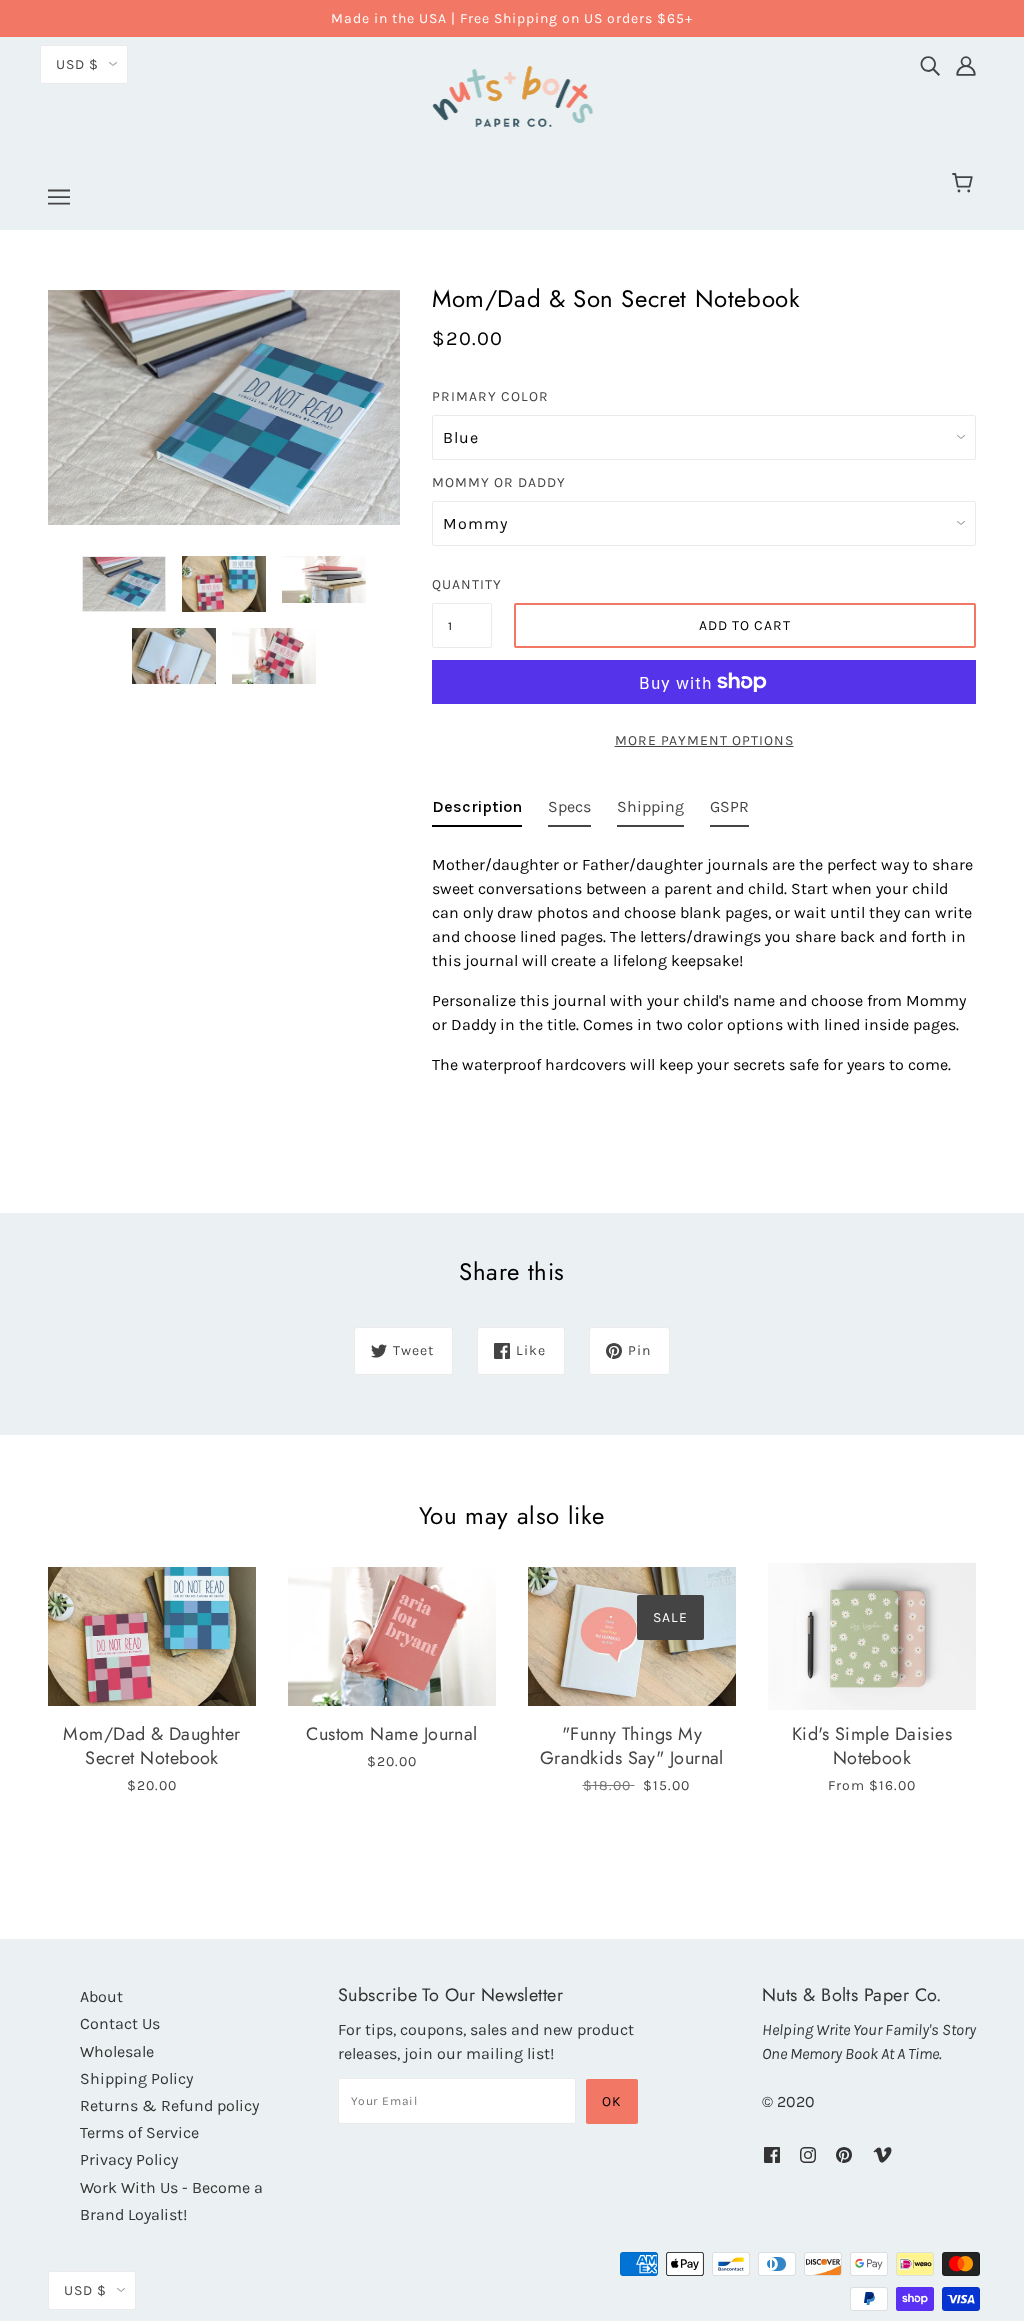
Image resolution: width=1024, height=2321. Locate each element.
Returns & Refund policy (169, 2105)
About (101, 1996)
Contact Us (120, 2023)
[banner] (512, 93)
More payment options (704, 740)
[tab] (477, 811)
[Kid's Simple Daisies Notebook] (872, 1637)
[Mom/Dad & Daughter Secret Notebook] (152, 1637)
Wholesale (117, 2051)
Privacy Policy (129, 2159)
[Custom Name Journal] (392, 1637)
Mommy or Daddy (499, 482)
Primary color (490, 396)
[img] (930, 61)
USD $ (77, 64)
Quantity (462, 584)
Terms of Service (139, 2132)
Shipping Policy (136, 2078)
